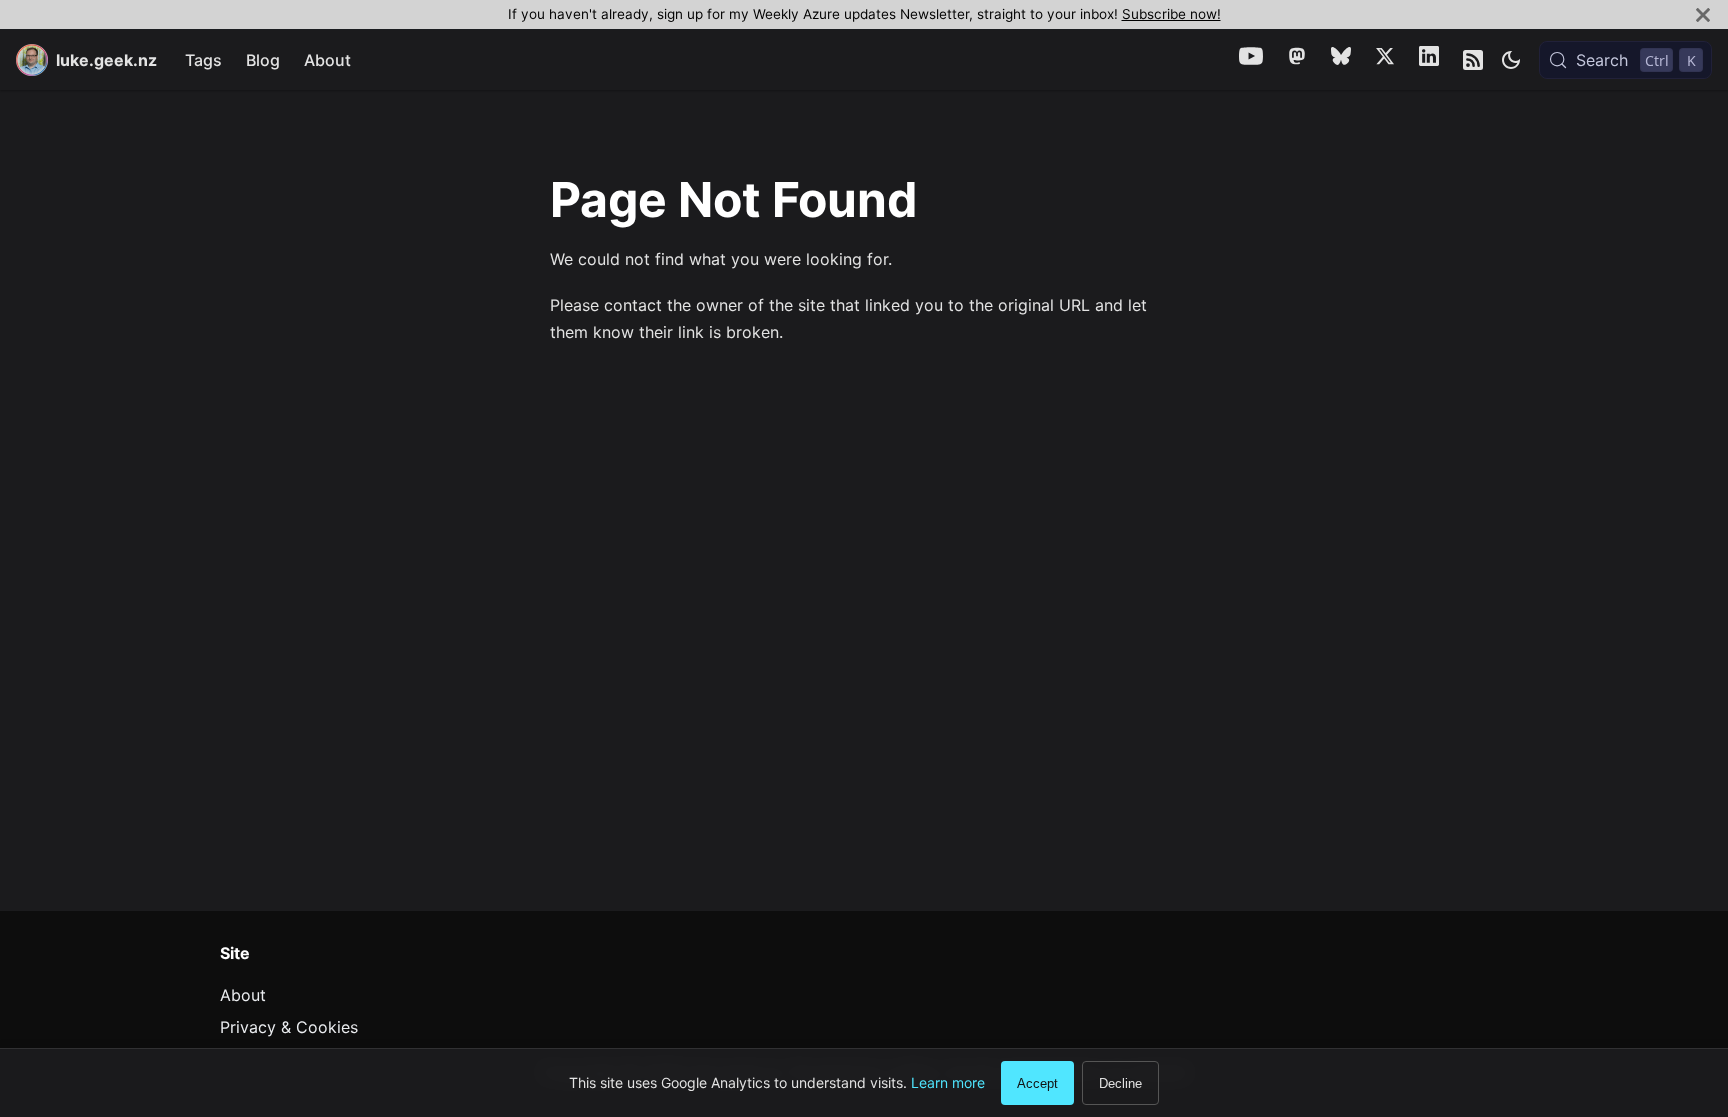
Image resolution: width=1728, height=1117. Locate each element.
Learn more (948, 1082)
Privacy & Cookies (289, 1027)
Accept (1037, 1083)
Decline (1120, 1083)
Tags (203, 60)
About (327, 60)
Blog (263, 60)
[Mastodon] (1297, 59)
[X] (1385, 59)
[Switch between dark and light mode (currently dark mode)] (1511, 60)
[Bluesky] (1341, 59)
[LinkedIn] (1429, 59)
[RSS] (1473, 60)
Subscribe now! (1171, 14)
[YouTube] (1251, 59)
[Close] (1703, 14)
